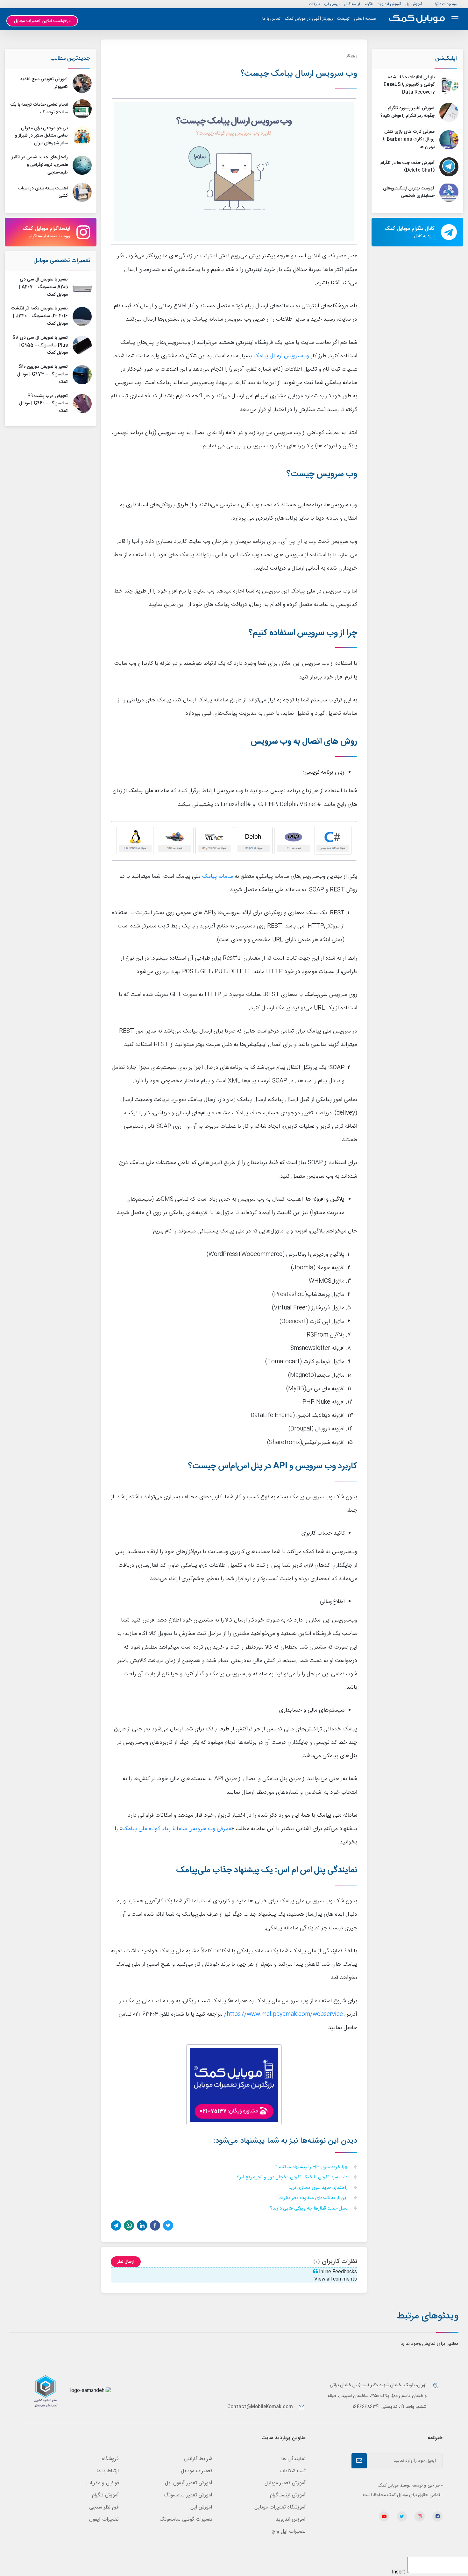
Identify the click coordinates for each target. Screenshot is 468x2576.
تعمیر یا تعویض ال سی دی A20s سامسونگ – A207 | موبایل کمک (43, 287)
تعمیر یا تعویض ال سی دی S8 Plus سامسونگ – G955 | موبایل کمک (40, 345)
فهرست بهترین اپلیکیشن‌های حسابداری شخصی (409, 192)
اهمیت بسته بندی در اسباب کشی (43, 192)
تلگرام (369, 4)
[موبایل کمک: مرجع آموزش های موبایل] (417, 19)
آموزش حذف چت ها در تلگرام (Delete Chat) (408, 167)
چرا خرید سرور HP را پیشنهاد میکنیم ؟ (312, 2167)
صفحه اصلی (365, 19)
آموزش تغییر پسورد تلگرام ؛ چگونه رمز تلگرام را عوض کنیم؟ (408, 112)
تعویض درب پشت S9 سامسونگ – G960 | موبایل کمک (43, 404)
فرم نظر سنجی (104, 2507)
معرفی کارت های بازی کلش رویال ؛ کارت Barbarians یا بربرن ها (409, 139)
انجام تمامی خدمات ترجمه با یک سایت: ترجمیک (39, 109)
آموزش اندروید (389, 4)
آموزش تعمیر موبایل (285, 2483)
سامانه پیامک (218, 877)
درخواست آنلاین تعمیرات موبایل (42, 21)
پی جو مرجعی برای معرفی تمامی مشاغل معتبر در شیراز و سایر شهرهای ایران (41, 136)
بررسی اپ (332, 4)
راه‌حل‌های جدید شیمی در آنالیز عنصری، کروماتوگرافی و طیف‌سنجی (40, 165)
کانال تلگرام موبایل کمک (410, 232)
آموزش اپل (414, 4)
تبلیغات (315, 4)
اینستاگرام (352, 4)
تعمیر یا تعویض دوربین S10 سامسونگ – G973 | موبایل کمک (43, 374)
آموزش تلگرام (105, 2495)
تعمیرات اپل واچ (289, 2532)
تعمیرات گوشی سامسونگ (186, 2519)
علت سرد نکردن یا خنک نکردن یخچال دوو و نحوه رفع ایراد (292, 2178)
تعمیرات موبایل (197, 2471)
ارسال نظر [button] (126, 2262)
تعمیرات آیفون (104, 2519)
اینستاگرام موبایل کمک (46, 232)
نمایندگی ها (293, 2459)
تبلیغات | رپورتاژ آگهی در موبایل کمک (317, 19)
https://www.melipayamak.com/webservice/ (284, 2015)
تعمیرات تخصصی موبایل (62, 261)
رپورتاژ (352, 56)
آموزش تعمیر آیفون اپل (189, 2483)
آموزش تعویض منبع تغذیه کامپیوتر (44, 83)
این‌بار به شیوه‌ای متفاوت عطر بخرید (314, 2198)
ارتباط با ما (108, 2471)
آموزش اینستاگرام (288, 2495)
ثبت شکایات (293, 2471)
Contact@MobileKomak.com (260, 2407)
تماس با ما (271, 19)
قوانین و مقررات (103, 2483)
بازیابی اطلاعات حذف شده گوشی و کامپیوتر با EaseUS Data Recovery (409, 85)
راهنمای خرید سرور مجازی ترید (319, 2188)
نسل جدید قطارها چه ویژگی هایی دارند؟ (309, 2209)
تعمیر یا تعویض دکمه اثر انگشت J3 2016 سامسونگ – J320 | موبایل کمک (39, 316)
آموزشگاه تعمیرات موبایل (280, 2507)
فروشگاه (110, 2459)
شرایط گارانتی (198, 2459)
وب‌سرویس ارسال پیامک (281, 356)
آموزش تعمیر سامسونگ (188, 2495)
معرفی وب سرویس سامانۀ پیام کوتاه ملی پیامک (177, 1829)
